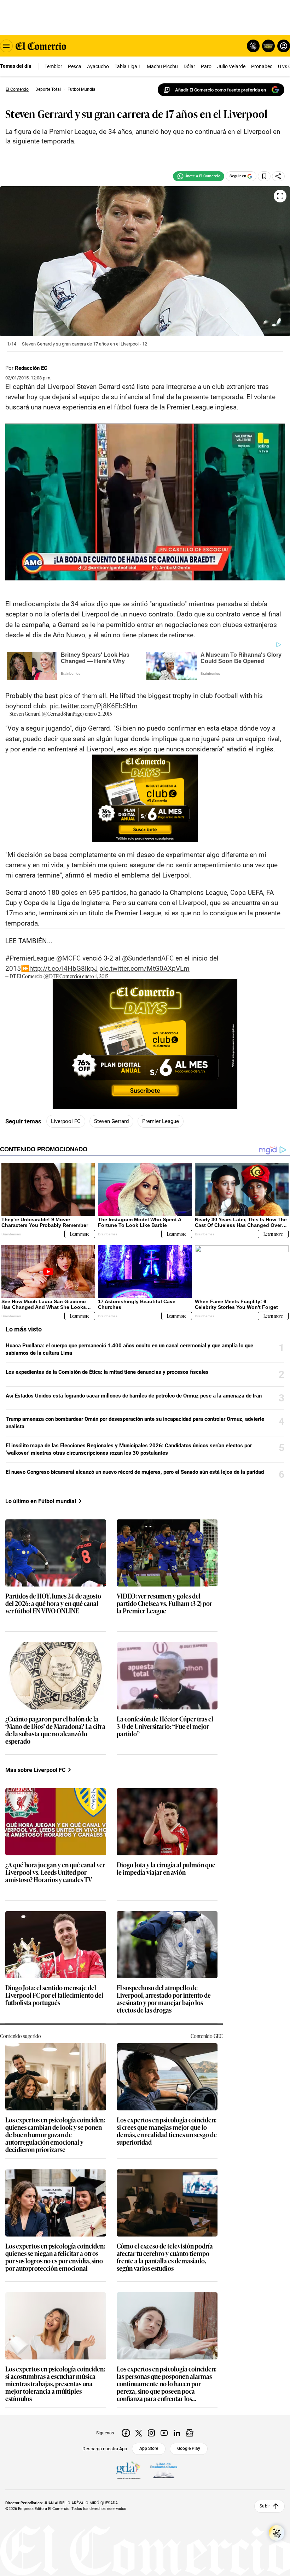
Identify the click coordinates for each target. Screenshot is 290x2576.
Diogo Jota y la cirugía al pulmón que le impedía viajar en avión (166, 1869)
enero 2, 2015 (98, 713)
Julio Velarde (231, 66)
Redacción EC (31, 368)
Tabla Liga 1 (128, 66)
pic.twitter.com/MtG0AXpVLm (144, 968)
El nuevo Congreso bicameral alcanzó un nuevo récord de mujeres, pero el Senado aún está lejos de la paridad (135, 1472)
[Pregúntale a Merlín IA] (277, 2533)
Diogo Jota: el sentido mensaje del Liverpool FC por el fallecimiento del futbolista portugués (54, 1995)
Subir (265, 2506)
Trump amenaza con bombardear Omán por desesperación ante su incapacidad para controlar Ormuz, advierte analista (135, 1423)
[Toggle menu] (6, 46)
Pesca (75, 66)
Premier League (161, 1121)
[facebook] (126, 2433)
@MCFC (68, 958)
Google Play (189, 2448)
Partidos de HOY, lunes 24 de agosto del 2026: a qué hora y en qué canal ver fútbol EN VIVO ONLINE (53, 1604)
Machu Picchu (162, 66)
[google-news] (190, 2433)
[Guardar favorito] (264, 176)
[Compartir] (278, 176)
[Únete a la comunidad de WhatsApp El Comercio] (199, 176)
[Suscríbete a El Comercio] (267, 46)
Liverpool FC (66, 1121)
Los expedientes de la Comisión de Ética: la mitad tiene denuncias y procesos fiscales (107, 1372)
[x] (139, 2433)
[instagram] (151, 2433)
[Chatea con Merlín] (253, 46)
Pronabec (262, 66)
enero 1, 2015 (95, 976)
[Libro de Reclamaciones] (164, 2470)
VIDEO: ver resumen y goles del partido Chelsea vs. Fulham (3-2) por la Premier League (164, 1604)
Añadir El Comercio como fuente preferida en (221, 90)
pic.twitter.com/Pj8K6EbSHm (94, 706)
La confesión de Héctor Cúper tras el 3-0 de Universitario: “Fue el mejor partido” (165, 1727)
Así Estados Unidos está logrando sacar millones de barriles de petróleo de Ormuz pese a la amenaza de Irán (134, 1396)
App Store (149, 2448)
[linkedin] (177, 2433)
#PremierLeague (30, 958)
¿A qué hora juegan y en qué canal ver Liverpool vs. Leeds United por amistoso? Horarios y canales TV (55, 1872)
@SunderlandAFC (148, 958)
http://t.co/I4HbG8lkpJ (63, 968)
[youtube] (164, 2433)
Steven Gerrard (111, 1121)
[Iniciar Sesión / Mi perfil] (284, 46)
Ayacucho (98, 66)
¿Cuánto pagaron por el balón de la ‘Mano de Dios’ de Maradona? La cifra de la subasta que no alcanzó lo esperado (55, 1730)
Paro (206, 66)
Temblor (53, 66)
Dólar (189, 66)
